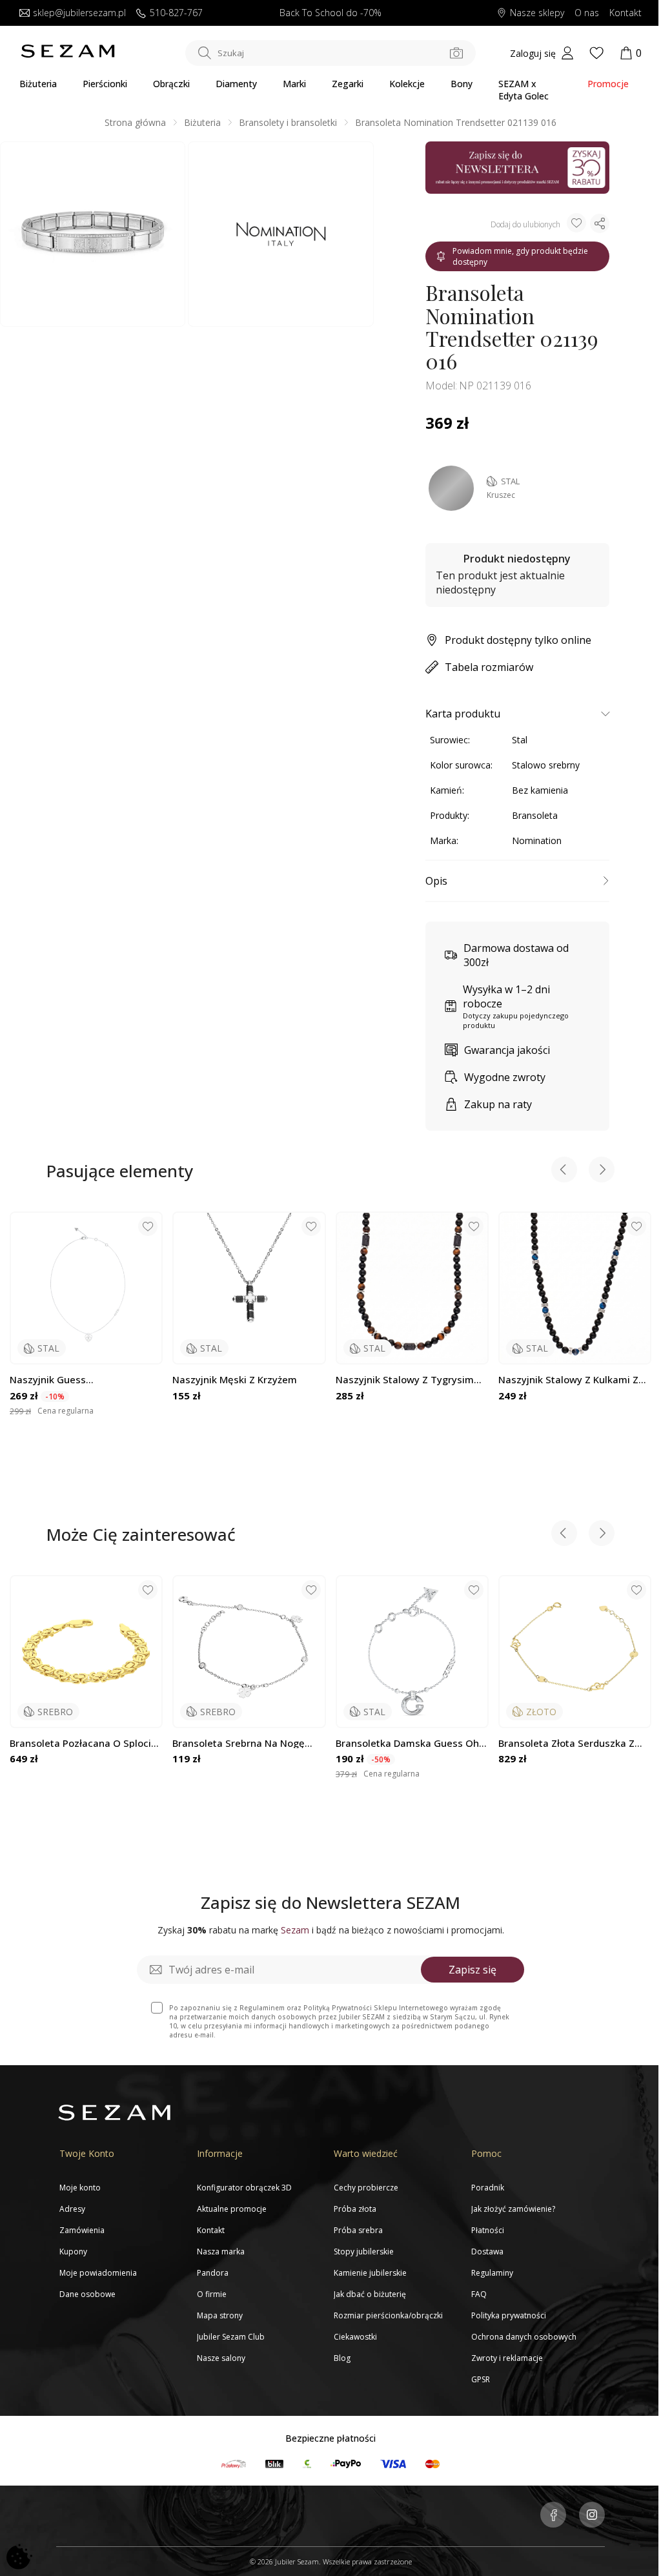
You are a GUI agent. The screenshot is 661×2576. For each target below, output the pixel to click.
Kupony (73, 2251)
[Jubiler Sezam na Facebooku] (553, 2516)
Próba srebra (358, 2230)
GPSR (481, 2379)
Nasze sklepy (537, 13)
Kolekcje (407, 84)
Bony (462, 84)
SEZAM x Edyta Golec (524, 90)
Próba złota (355, 2209)
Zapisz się (473, 1970)
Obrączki (171, 84)
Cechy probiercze (366, 2188)
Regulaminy (492, 2273)
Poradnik (488, 2188)
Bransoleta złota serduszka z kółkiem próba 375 (566, 1743)
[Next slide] (602, 1171)
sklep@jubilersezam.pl (79, 13)
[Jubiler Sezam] (68, 55)
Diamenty (236, 84)
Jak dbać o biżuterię (370, 2294)
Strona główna (135, 122)
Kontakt (625, 13)
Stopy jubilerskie (364, 2251)
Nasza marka (221, 2251)
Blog (342, 2358)
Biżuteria (38, 84)
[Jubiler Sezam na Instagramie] (592, 2516)
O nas (587, 13)
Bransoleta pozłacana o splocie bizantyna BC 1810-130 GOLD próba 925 (83, 1743)
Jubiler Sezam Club (231, 2337)
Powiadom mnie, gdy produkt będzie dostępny (520, 256)
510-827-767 (176, 13)
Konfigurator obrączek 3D (244, 2188)
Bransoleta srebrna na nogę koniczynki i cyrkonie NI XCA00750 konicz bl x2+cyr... (239, 1743)
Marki (294, 84)
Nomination (537, 840)
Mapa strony (220, 2315)
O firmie (212, 2294)
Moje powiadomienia (98, 2273)
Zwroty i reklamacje (507, 2358)
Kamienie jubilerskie (370, 2273)
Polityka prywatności (509, 2315)
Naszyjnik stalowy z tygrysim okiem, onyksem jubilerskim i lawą (405, 1380)
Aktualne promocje (232, 2209)
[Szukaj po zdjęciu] (456, 53)
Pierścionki (105, 84)
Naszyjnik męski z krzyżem (235, 1380)
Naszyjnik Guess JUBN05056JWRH (48, 1380)
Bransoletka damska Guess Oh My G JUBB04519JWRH (407, 1743)
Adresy (72, 2209)
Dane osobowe (87, 2294)
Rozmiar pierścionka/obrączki (388, 2315)
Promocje (608, 84)
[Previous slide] (564, 1171)
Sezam (295, 1930)
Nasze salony (221, 2358)
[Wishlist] (596, 53)
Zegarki (348, 84)
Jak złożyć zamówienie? (513, 2209)
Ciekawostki (355, 2337)
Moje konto (80, 2188)
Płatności (488, 2230)
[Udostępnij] (600, 223)
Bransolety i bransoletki (288, 122)
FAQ (479, 2294)
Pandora (213, 2273)
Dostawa (487, 2251)
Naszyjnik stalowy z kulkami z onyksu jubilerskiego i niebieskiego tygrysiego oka (568, 1380)
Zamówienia (82, 2230)
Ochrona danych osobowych (524, 2337)
